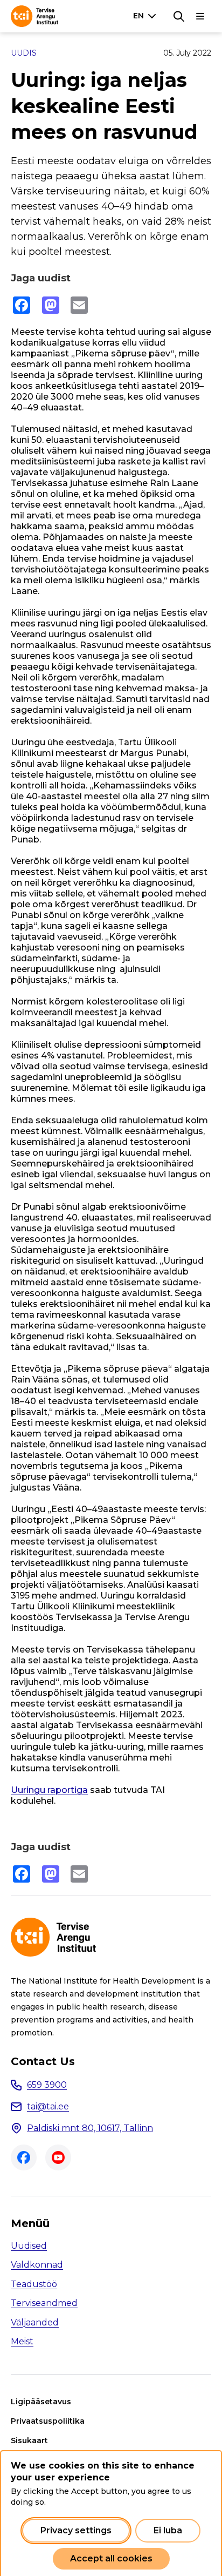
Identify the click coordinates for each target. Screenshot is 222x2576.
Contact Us (43, 2061)
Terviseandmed (44, 2303)
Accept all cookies (111, 2558)
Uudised (29, 2246)
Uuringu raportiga (49, 1790)
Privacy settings (76, 2530)
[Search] (179, 16)
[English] (147, 16)
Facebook (24, 2157)
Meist (22, 2341)
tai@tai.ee (48, 2106)
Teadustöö (34, 2284)
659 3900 (47, 2085)
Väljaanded (35, 2322)
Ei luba (168, 2530)
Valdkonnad (37, 2265)
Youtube (58, 2157)
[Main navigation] (200, 16)
